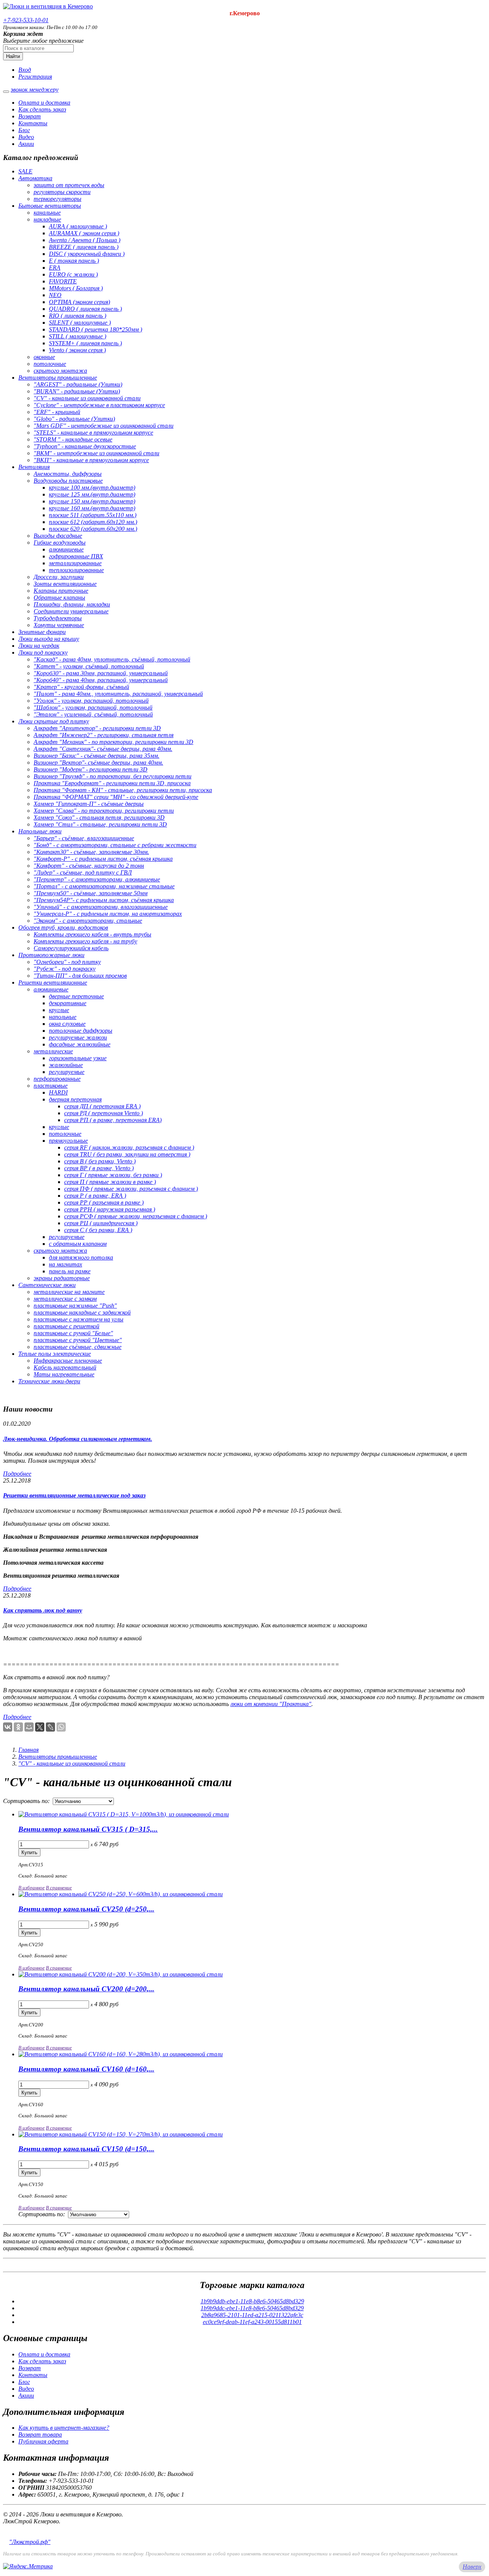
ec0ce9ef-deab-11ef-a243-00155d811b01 (252, 2322)
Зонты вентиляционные (65, 584)
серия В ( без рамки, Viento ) (100, 1161)
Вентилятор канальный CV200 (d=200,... (86, 1989)
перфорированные (57, 1079)
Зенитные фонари (42, 632)
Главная (28, 1750)
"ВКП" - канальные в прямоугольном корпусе (91, 460)
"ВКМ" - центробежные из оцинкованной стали (96, 453)
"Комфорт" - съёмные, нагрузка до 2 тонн (89, 866)
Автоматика (35, 178)
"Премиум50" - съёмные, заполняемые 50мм (91, 893)
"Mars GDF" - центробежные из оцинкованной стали (104, 426)
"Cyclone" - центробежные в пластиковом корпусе (99, 405)
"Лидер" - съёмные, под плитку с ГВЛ (83, 872)
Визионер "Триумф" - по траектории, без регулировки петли (113, 776)
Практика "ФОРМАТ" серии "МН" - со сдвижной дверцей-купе (116, 797)
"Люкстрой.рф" (30, 2542)
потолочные (50, 364)
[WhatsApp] (61, 1727)
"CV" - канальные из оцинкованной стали (87, 398)
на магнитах (66, 1264)
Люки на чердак (39, 646)
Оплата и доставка (44, 103)
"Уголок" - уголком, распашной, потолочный (91, 701)
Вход (25, 70)
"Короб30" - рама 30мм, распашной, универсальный (101, 673)
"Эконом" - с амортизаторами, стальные (88, 921)
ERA (55, 268)
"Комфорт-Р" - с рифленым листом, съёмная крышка (103, 859)
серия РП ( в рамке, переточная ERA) (113, 1120)
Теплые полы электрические (55, 1354)
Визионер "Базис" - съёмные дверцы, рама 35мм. (96, 756)
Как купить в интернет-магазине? (64, 2428)
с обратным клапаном (78, 1244)
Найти (13, 56)
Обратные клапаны (59, 598)
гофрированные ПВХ (76, 556)
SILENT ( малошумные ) (80, 323)
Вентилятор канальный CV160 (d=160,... (86, 2069)
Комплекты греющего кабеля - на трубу (85, 941)
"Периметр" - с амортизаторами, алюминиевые (97, 879)
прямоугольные (68, 1141)
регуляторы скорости (62, 192)
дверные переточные (76, 996)
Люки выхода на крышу (49, 639)
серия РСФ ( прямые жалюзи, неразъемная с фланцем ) (136, 1216)
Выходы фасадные (58, 536)
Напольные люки (40, 831)
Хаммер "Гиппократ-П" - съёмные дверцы (89, 804)
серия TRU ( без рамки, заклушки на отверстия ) (127, 1154)
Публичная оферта (43, 2441)
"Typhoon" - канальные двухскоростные (85, 446)
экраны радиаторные (62, 1278)
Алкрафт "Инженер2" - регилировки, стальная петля (104, 735)
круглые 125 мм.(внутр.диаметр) (92, 494)
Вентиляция (34, 467)
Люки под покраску (43, 652)
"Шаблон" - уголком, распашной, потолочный (93, 707)
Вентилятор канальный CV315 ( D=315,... (88, 1829)
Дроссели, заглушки (59, 577)
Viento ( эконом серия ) (77, 350)
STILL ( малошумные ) (78, 336)
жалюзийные (66, 1065)
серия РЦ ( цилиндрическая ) (101, 1223)
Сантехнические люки (47, 1285)
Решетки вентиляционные (53, 982)
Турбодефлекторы (58, 618)
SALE (25, 171)
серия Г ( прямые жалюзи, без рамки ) (113, 1175)
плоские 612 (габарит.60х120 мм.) (93, 522)
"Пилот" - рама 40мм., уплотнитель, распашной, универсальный (118, 694)
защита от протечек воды (69, 185)
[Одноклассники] (18, 1727)
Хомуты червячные (59, 625)
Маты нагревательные (64, 1374)
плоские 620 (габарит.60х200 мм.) (93, 529)
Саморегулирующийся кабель (71, 948)
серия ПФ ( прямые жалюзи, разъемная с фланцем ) (131, 1189)
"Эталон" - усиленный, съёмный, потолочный (93, 714)
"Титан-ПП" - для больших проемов (80, 976)
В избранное (32, 1888)
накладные (47, 219)
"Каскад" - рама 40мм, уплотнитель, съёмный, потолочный (112, 659)
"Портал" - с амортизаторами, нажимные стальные (104, 886)
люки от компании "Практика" (271, 1704)
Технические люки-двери (49, 1381)
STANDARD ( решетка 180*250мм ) (96, 329)
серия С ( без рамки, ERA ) (98, 1230)
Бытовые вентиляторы (50, 206)
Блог (24, 130)
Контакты (33, 123)
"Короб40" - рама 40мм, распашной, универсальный (101, 680)
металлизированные (75, 563)
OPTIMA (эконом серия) (79, 302)
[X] (40, 1727)
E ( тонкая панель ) (74, 261)
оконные (44, 357)
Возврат (30, 116)
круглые (59, 1010)
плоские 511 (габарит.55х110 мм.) (93, 515)
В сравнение (59, 1888)
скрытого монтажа (60, 371)
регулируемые (67, 1072)
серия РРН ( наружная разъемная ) (110, 1209)
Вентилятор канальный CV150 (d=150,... (86, 2149)
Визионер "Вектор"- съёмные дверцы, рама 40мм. (98, 762)
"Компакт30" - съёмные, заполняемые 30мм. (91, 852)
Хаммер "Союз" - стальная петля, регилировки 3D (99, 817)
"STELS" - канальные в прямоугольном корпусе (93, 433)
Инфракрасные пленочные (68, 1361)
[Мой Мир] (29, 1727)
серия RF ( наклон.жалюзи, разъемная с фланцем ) (129, 1147)
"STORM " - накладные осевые (73, 439)
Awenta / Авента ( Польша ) (85, 240)
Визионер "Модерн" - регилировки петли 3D (91, 769)
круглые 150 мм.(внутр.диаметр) (92, 501)
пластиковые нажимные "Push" (75, 1306)
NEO (55, 295)
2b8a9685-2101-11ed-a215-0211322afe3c (252, 2315)
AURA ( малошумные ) (78, 226)
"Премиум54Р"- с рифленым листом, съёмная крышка (104, 900)
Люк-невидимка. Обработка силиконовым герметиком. (78, 1439)
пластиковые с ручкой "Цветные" (78, 1340)
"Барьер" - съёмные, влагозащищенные (84, 838)
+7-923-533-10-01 (26, 20)
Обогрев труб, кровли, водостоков (63, 927)
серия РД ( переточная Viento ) (104, 1113)
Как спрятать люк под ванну (43, 1610)
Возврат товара (40, 2435)
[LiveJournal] (50, 1727)
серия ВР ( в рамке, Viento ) (99, 1168)
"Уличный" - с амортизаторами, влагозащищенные (101, 907)
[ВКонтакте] (8, 1727)
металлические (53, 1051)
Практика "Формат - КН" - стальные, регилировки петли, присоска (123, 790)
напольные (63, 1017)
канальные (47, 213)
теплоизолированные (76, 570)
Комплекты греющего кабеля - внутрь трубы (92, 934)
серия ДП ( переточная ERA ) (102, 1106)
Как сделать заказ (42, 109)
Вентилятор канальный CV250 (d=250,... (86, 1909)
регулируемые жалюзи (78, 1037)
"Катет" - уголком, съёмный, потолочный (89, 666)
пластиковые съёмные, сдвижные (78, 1347)
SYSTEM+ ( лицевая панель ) (85, 343)
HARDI (58, 1092)
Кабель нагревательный (65, 1367)
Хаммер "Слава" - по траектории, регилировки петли (104, 811)
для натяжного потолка (81, 1257)
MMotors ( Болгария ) (76, 288)
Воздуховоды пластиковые (68, 481)
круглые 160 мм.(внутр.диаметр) (92, 508)
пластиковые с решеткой (66, 1326)
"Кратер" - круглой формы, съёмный (81, 687)
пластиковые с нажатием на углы (79, 1319)
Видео (26, 137)
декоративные (68, 1003)
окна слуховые (67, 1024)
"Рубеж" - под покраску (65, 969)
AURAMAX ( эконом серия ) (84, 233)
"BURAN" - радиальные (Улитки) (77, 391)
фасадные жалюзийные (80, 1044)
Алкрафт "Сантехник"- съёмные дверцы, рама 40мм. (103, 749)
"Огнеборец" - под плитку (67, 962)
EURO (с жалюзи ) (73, 274)
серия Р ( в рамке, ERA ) (95, 1196)
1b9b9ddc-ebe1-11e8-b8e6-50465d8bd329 (252, 2308)
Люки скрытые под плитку (54, 721)
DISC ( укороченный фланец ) (87, 254)
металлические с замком (65, 1299)
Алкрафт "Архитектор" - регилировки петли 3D (97, 728)
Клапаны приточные (61, 591)
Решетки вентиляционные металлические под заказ (74, 1495)
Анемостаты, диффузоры (68, 474)
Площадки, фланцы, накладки (72, 604)
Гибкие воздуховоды (60, 543)
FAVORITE (63, 281)
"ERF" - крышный (57, 412)
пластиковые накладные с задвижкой (82, 1312)
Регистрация (35, 77)
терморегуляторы (57, 199)
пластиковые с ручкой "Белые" (73, 1333)
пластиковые (51, 1086)
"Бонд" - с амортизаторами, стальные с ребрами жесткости (115, 845)
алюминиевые (66, 549)
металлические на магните (69, 1292)
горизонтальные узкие (78, 1058)
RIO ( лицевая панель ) (78, 316)
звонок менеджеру (35, 90)
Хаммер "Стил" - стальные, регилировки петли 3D (100, 824)
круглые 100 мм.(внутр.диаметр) (92, 488)
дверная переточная (75, 1099)
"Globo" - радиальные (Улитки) (74, 419)
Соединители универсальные (71, 611)
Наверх (472, 2567)
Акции (26, 144)
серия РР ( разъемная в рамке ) (104, 1202)
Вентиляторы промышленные (58, 378)
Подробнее (17, 1474)
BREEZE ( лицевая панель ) (84, 247)
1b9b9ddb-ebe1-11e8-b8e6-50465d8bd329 (252, 2301)
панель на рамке (70, 1271)
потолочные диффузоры (81, 1031)
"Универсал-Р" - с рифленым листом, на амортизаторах (108, 914)
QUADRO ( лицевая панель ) (85, 309)
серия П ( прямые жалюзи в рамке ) (110, 1182)
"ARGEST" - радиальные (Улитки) (78, 384)
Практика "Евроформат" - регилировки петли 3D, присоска (112, 783)
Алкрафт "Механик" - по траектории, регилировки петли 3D (113, 742)
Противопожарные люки (51, 955)
